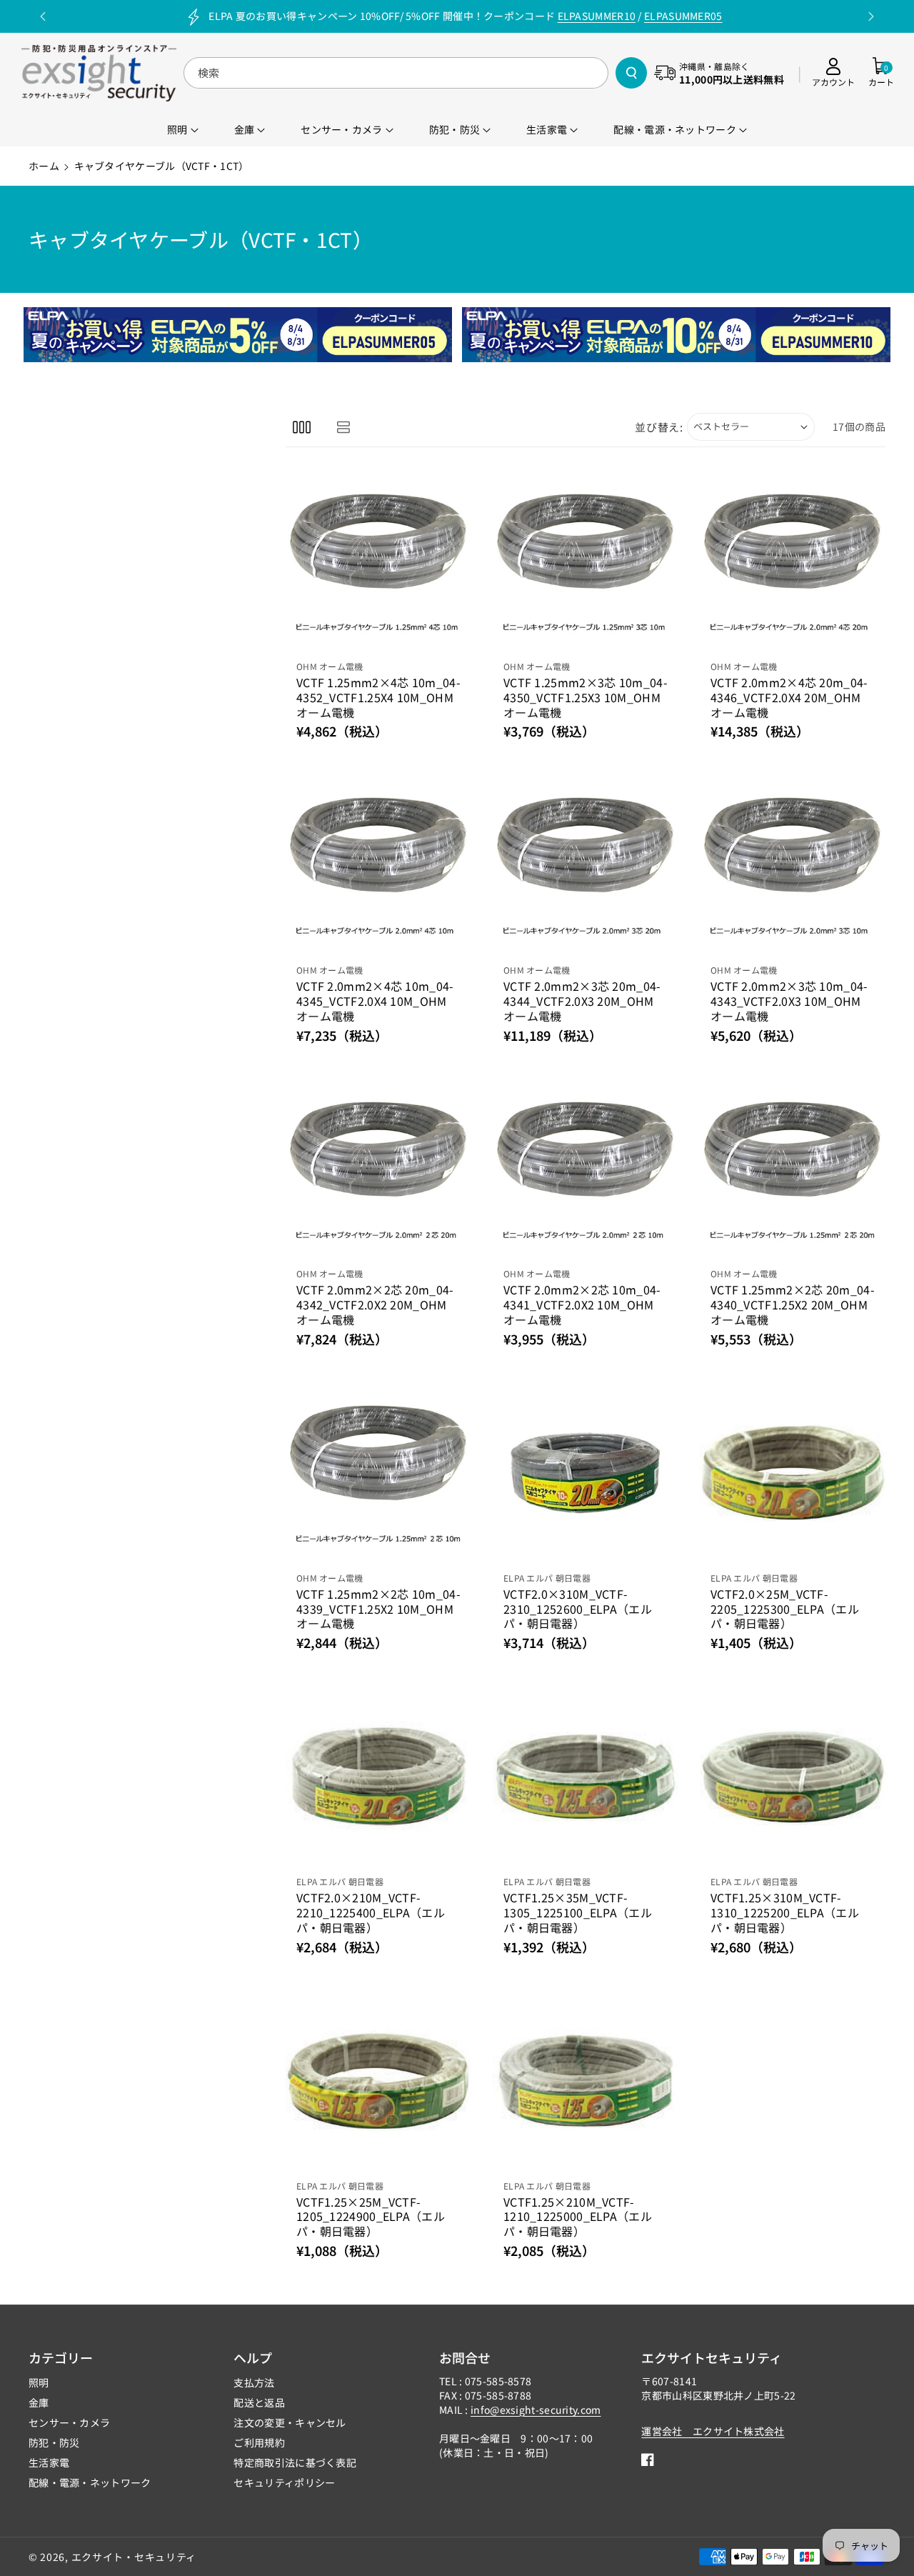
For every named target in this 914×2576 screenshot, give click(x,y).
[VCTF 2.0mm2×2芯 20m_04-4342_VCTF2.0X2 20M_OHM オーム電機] (378, 1169)
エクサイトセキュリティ (712, 2357)
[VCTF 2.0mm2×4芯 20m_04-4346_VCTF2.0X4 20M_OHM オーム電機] (793, 561)
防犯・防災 (54, 2442)
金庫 (39, 2402)
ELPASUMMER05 (683, 16)
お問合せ (465, 2357)
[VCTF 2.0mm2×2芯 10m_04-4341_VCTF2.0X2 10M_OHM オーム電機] (586, 1169)
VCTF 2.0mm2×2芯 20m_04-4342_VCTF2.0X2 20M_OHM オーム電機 (375, 1304)
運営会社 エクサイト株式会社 (713, 2431)
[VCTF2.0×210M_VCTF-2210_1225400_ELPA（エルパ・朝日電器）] (378, 1777)
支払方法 (254, 2382)
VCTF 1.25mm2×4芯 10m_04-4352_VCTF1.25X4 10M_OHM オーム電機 (378, 697)
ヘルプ (253, 2357)
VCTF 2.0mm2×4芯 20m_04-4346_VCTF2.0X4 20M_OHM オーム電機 (789, 697)
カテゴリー (61, 2357)
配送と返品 (259, 2402)
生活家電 (49, 2462)
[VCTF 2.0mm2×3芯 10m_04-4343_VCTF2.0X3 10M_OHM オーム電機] (793, 865)
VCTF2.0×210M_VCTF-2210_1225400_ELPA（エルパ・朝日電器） (371, 1912)
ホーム (44, 166)
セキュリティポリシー (284, 2482)
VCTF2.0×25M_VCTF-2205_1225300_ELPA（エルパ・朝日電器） (785, 1609)
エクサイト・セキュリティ (134, 2557)
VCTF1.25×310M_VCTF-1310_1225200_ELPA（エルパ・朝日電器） (785, 1912)
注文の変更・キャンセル (290, 2422)
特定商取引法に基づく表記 (295, 2462)
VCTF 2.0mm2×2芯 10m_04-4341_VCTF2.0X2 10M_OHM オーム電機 (582, 1304)
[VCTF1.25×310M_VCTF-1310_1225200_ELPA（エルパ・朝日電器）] (793, 1777)
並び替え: (659, 427)
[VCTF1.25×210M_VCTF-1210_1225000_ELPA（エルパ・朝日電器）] (586, 2081)
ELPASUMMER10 (597, 16)
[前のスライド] (43, 16)
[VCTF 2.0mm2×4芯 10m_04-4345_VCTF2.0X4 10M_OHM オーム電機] (378, 865)
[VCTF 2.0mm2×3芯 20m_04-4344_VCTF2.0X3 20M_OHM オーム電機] (586, 865)
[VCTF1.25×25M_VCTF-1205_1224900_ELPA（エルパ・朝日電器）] (378, 2081)
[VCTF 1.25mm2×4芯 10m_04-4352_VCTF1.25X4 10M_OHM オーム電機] (378, 561)
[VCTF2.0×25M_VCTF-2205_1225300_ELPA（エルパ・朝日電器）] (793, 1473)
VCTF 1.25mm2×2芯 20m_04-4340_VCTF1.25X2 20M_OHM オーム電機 (793, 1304)
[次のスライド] (871, 16)
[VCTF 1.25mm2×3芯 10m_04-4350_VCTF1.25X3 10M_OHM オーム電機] (586, 561)
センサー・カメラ (69, 2422)
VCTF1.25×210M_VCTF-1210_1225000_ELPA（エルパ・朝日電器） (578, 2217)
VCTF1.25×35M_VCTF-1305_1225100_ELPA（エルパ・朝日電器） (578, 1912)
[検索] (631, 73)
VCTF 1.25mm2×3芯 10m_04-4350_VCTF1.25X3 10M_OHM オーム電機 (586, 697)
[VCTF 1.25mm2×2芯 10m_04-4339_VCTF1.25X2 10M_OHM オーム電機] (378, 1473)
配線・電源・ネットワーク (90, 2482)
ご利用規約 (259, 2442)
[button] (881, 73)
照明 (39, 2382)
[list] (343, 427)
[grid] (302, 427)
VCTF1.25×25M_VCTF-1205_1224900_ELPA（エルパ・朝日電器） (371, 2217)
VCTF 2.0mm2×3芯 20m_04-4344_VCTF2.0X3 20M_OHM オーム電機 (582, 1001)
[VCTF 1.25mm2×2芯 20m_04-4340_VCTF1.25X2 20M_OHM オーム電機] (793, 1169)
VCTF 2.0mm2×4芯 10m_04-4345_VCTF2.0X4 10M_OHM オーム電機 (375, 1001)
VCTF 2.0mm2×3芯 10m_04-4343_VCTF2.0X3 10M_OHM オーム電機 (789, 1001)
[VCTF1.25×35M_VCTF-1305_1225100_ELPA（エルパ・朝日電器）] (586, 1777)
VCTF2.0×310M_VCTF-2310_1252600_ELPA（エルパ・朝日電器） (578, 1609)
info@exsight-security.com (536, 2410)
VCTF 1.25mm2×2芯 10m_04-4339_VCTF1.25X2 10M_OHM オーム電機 (378, 1609)
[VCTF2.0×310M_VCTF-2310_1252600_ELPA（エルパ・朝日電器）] (586, 1473)
